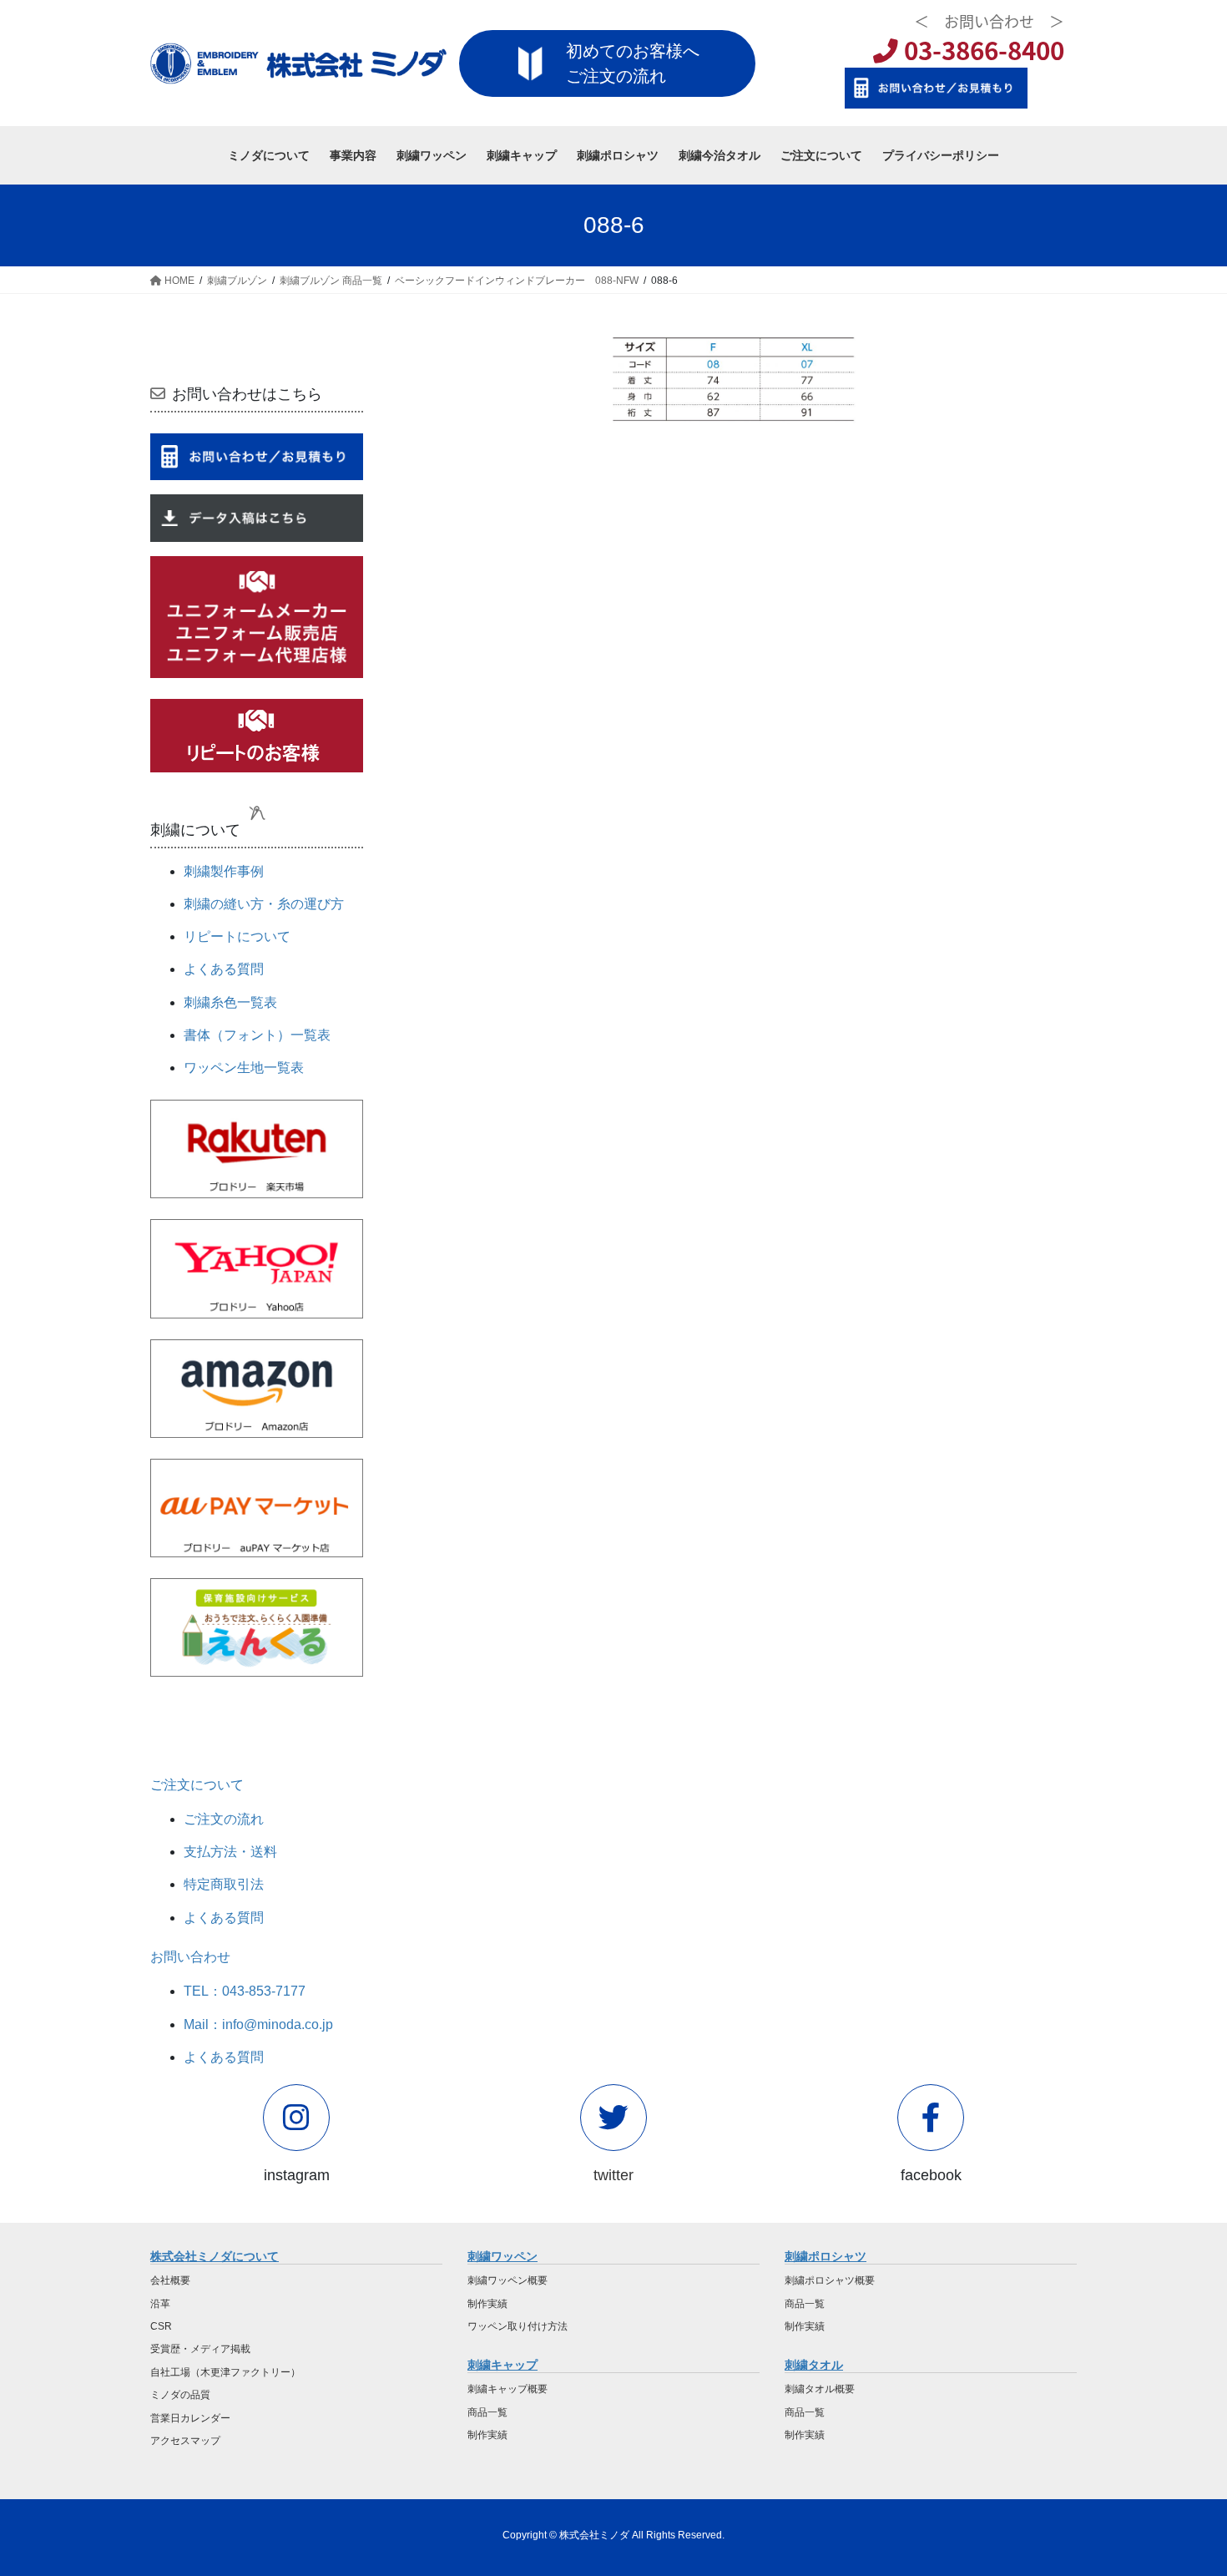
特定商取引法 (224, 1884)
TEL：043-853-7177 (245, 1991)
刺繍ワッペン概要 (507, 2280)
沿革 (160, 2304)
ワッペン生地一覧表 (244, 1068)
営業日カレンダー (190, 2418)
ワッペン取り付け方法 (518, 2326)
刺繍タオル (814, 2365)
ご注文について (197, 1785)
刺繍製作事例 (224, 871)
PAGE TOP (1183, 2484)
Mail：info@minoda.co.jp (258, 2024)
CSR (161, 2326)
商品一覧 (487, 2412)
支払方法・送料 (230, 1852)
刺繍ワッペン (502, 2256)
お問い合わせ (190, 1957)
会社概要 (170, 2280)
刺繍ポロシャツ (826, 2256)
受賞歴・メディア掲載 (200, 2349)
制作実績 (487, 2304)
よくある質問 (224, 969)
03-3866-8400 (981, 50)
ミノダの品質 (180, 2395)
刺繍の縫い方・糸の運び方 (264, 904)
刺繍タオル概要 (820, 2389)
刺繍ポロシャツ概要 (830, 2280)
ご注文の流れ (224, 1819)
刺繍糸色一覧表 (230, 1002)
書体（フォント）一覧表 (257, 1035)
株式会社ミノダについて (215, 2256)
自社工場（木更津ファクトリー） (225, 2372)
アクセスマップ (185, 2441)
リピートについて (237, 936)
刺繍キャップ (502, 2365)
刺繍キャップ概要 (507, 2389)
